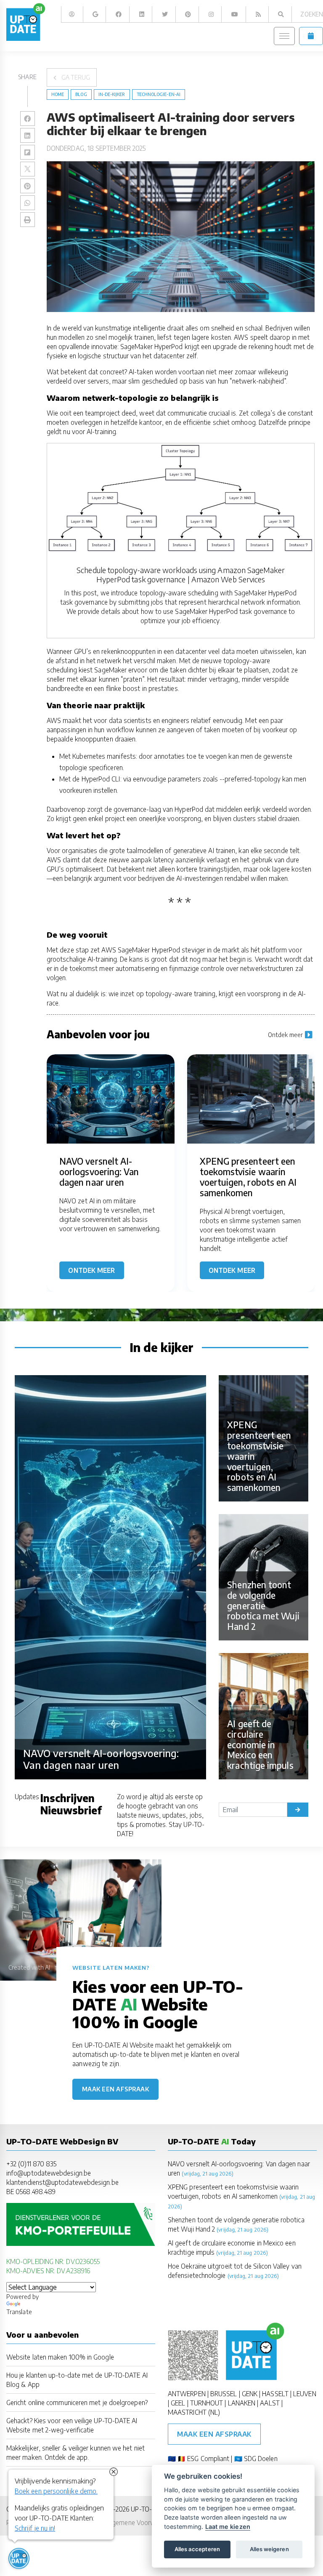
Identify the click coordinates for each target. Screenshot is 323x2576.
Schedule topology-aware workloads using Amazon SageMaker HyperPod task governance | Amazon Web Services (180, 575)
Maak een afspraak (116, 2089)
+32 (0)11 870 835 (31, 2164)
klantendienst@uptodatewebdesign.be (62, 2182)
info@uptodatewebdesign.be (49, 2173)
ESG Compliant (208, 2458)
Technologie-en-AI (159, 94)
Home (58, 94)
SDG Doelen (261, 2458)
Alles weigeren (269, 2549)
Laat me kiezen (228, 2527)
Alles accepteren (197, 2549)
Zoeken (311, 14)
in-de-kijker (112, 94)
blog (81, 94)
